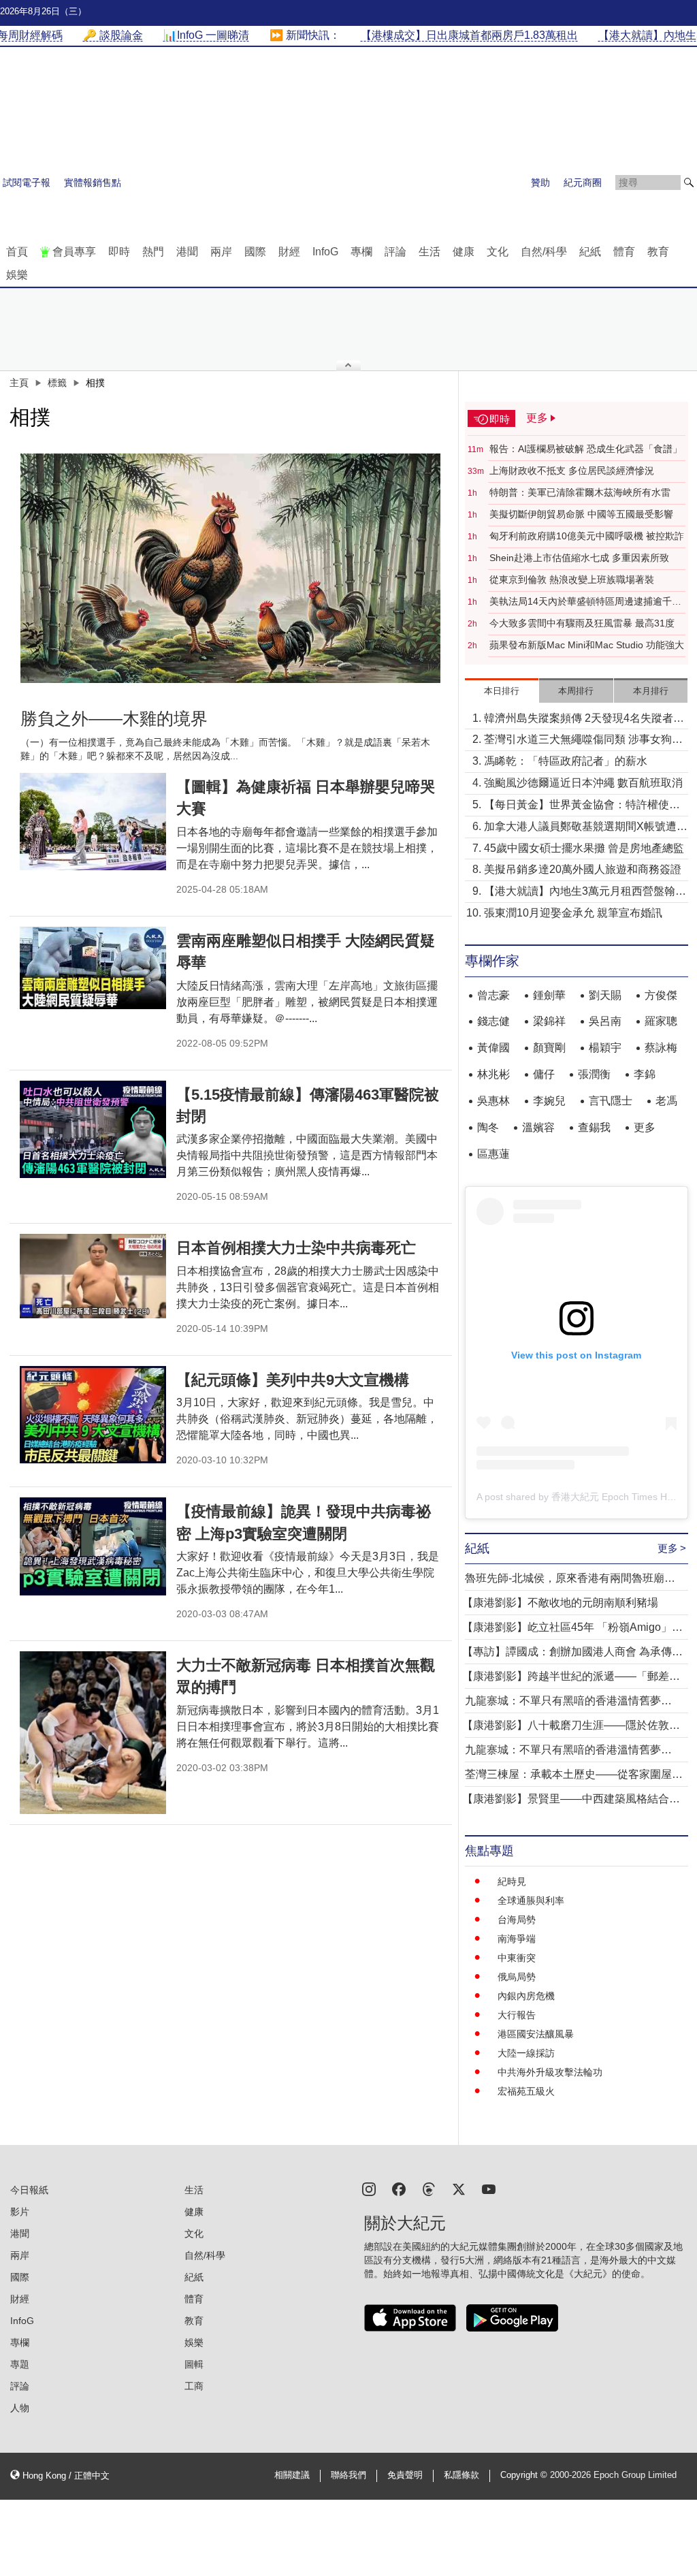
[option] (231, 568)
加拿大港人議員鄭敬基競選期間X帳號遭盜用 (586, 828)
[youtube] (489, 2188)
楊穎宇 (605, 1048)
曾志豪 (493, 995)
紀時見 (512, 1881)
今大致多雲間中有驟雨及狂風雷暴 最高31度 (582, 623)
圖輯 (194, 2364)
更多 (645, 1127)
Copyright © (525, 2475)
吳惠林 (493, 1101)
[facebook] (399, 2188)
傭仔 (544, 1074)
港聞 (187, 252)
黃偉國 (493, 1048)
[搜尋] (689, 182)
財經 (289, 252)
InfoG (325, 252)
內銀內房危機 (526, 1996)
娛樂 (17, 275)
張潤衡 (594, 1074)
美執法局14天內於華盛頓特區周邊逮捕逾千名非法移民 (585, 602)
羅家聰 (661, 1021)
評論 (395, 252)
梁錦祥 (549, 1021)
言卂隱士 (611, 1101)
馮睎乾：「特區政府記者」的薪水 (566, 761)
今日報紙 (29, 2190)
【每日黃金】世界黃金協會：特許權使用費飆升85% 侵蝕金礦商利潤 (582, 806)
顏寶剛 (549, 1048)
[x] (459, 2188)
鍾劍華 (549, 995)
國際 (255, 252)
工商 (194, 2386)
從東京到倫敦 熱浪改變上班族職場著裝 (572, 579)
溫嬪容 (538, 1127)
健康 (464, 252)
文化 (498, 252)
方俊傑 (661, 995)
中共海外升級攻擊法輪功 (550, 2072)
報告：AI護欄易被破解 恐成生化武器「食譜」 (586, 449)
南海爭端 (517, 1939)
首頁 (17, 252)
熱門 (153, 252)
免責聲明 (405, 2475)
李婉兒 (549, 1101)
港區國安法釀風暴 (536, 2034)
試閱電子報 (27, 182)
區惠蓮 (493, 1154)
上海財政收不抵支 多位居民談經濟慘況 (572, 471)
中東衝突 (517, 1958)
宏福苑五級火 (526, 2091)
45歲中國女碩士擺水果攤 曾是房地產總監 (584, 848)
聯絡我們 (348, 2475)
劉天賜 (605, 995)
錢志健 (493, 1021)
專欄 (361, 252)
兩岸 (221, 252)
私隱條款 (461, 2475)
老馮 (666, 1101)
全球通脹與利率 (531, 1901)
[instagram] (369, 2188)
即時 (119, 252)
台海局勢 (517, 1920)
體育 (624, 252)
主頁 (19, 383)
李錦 (645, 1074)
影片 (20, 2212)
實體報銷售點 (93, 182)
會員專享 (74, 252)
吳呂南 (605, 1021)
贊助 (540, 182)
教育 (658, 252)
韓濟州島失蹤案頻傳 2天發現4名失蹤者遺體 (584, 719)
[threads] (429, 2188)
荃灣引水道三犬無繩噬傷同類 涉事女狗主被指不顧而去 (583, 741)
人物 (20, 2408)
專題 (20, 2364)
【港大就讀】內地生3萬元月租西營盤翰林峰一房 (585, 892)
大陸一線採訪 (526, 2053)
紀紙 (590, 252)
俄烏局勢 (517, 1977)
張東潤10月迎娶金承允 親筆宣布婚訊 (573, 913)
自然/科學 (544, 252)
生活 (429, 252)
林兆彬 (493, 1074)
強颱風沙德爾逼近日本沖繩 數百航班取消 (583, 783)
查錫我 (594, 1127)
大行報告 (517, 2015)
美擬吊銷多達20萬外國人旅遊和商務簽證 (583, 869)
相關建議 (292, 2475)
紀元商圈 (583, 182)
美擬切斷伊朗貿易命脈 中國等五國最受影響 (581, 514)
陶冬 (488, 1127)
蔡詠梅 (661, 1048)
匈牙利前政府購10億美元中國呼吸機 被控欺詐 (587, 536)
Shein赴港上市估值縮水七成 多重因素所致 (579, 558)
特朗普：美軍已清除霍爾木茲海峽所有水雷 (580, 492)
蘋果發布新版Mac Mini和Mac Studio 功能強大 (587, 645)
